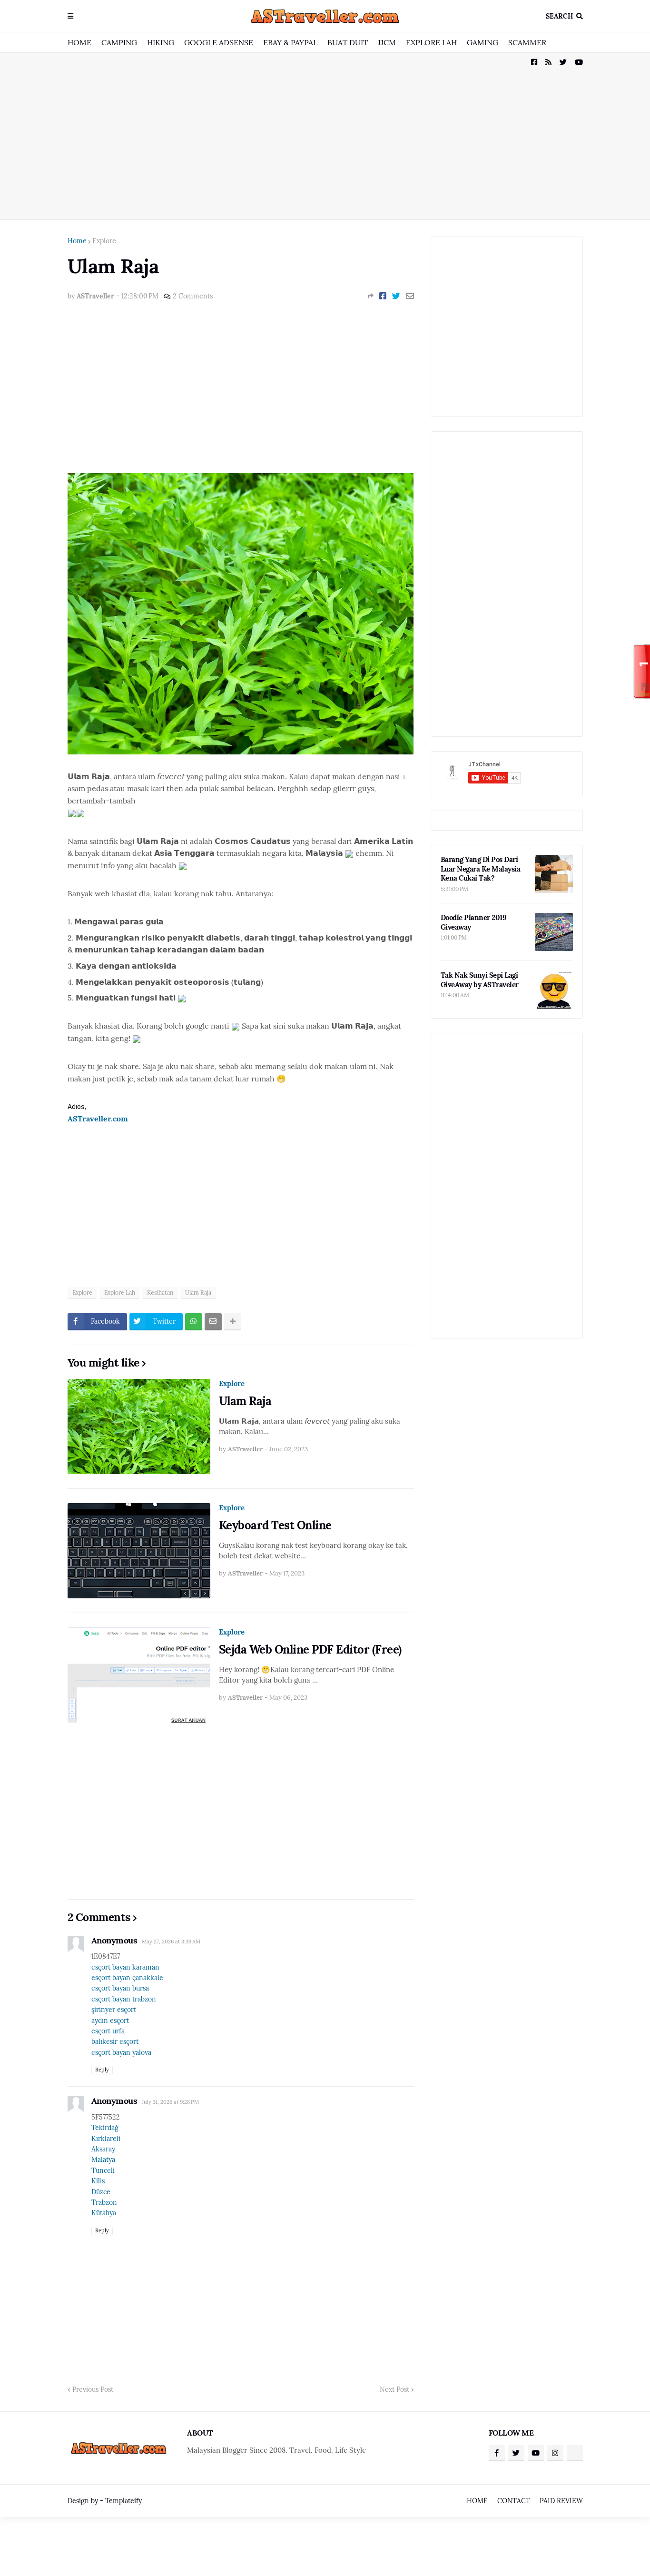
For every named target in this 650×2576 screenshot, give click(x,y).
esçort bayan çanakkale (127, 1978)
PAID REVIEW (561, 2501)
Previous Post (93, 2389)
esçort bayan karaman (125, 1967)
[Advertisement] (325, 136)
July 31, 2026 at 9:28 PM (170, 2102)
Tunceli (103, 2170)
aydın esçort (110, 2021)
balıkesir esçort (115, 2041)
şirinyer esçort (114, 2010)
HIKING (161, 42)
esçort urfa (108, 2031)
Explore (104, 241)
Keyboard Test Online (275, 1525)
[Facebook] (383, 296)
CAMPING (119, 42)
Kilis (98, 2181)
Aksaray (103, 2149)
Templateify (123, 2501)
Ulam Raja (198, 1293)
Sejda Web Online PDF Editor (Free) (310, 1650)
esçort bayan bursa (120, 1988)
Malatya (103, 2160)
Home (77, 241)
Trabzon (104, 2202)
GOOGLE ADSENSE (219, 42)
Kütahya (104, 2213)
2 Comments (193, 296)
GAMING (483, 42)
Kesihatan (160, 1293)
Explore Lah (120, 1293)
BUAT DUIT (348, 42)
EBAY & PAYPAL (290, 42)
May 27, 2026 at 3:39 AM (171, 1942)
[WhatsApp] (194, 1322)
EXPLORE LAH (431, 42)
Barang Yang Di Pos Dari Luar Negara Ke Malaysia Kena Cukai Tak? (481, 869)
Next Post (394, 2389)
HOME (79, 42)
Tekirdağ (105, 2128)
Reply (102, 2070)
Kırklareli (106, 2139)
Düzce (101, 2192)
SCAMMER (527, 42)
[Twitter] (396, 296)
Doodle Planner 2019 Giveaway (474, 922)
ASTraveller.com (98, 1119)
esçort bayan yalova (121, 2052)
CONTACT (514, 2501)
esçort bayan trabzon (124, 1999)
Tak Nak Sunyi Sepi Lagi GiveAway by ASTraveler (480, 980)
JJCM (387, 42)
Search (559, 16)
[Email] (410, 296)
